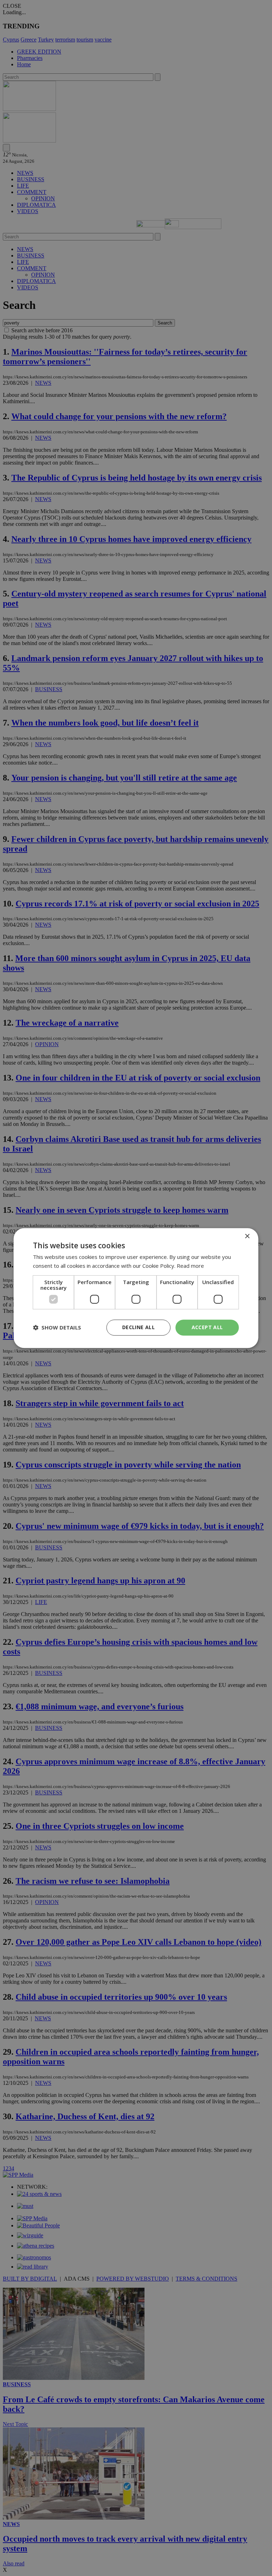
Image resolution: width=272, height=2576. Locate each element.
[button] (57, 1327)
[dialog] (136, 1288)
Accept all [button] (207, 1327)
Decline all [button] (138, 1327)
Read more (190, 1266)
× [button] (247, 1236)
